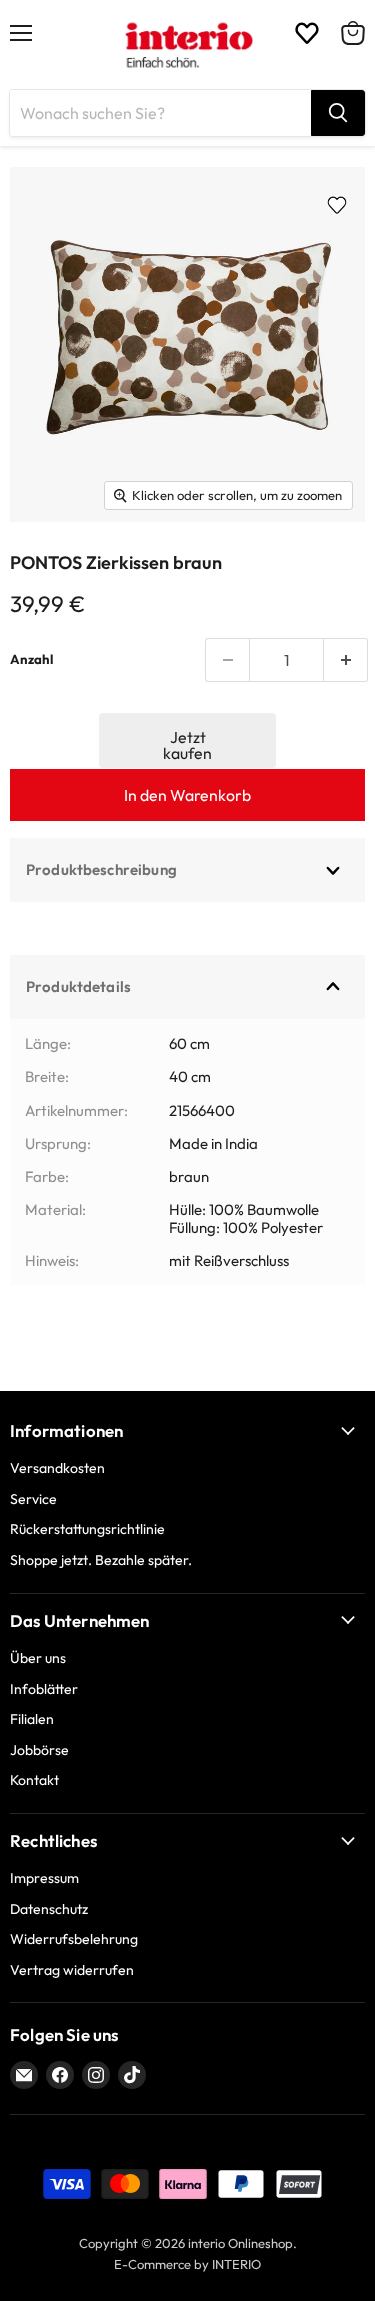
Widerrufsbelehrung (74, 1939)
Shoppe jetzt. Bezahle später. (101, 1560)
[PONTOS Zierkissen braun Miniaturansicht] (50, 567)
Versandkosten (57, 1468)
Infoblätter (44, 1689)
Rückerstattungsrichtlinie (87, 1529)
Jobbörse (39, 1750)
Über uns (38, 1658)
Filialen (32, 1719)
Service (33, 1499)
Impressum (44, 1878)
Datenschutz (49, 1909)
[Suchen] (338, 113)
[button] (188, 740)
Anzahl (31, 659)
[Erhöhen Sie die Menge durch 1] (346, 660)
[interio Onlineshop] (187, 45)
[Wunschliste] (307, 33)
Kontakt (34, 1780)
